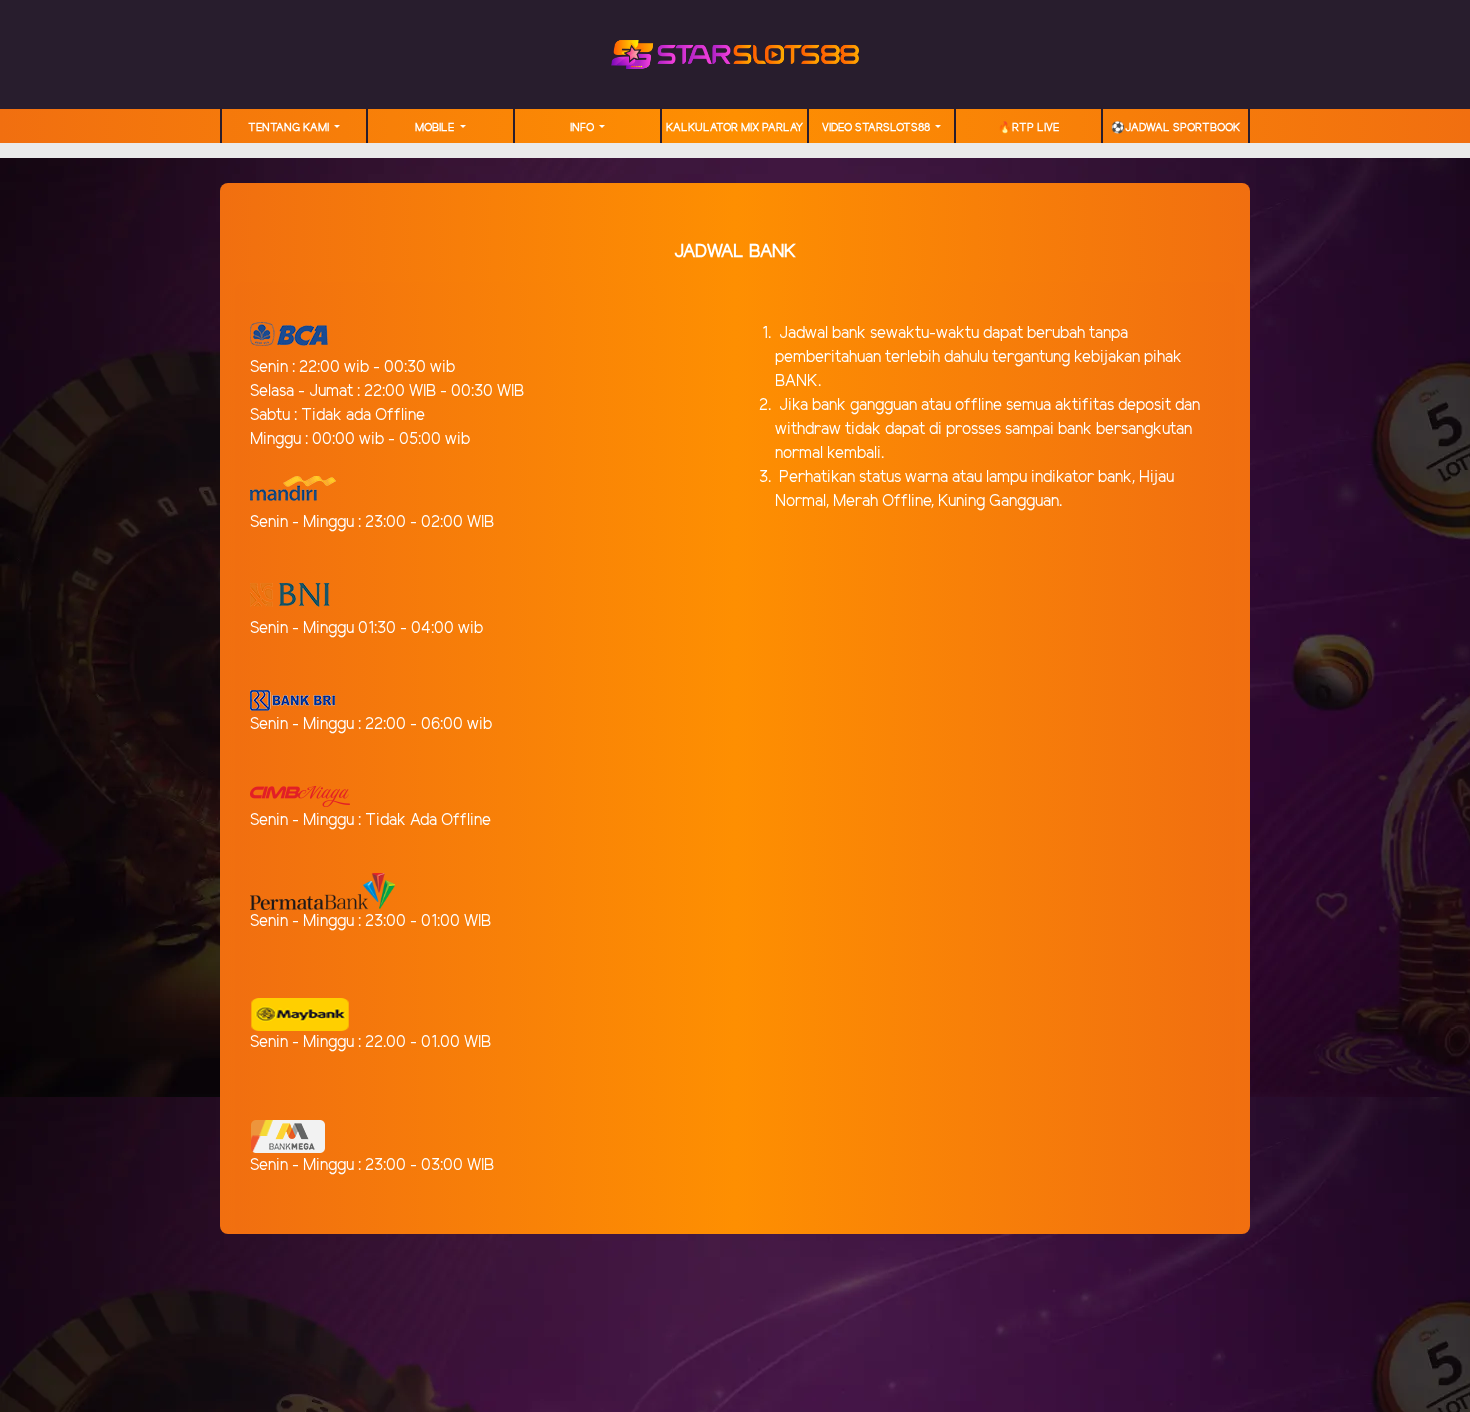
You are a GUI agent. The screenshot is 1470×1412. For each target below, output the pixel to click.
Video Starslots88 (877, 128)
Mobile (436, 128)
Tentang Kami (290, 128)
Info (583, 128)
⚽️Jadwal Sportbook (1175, 128)
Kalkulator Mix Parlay (734, 128)
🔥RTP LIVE (1028, 128)
